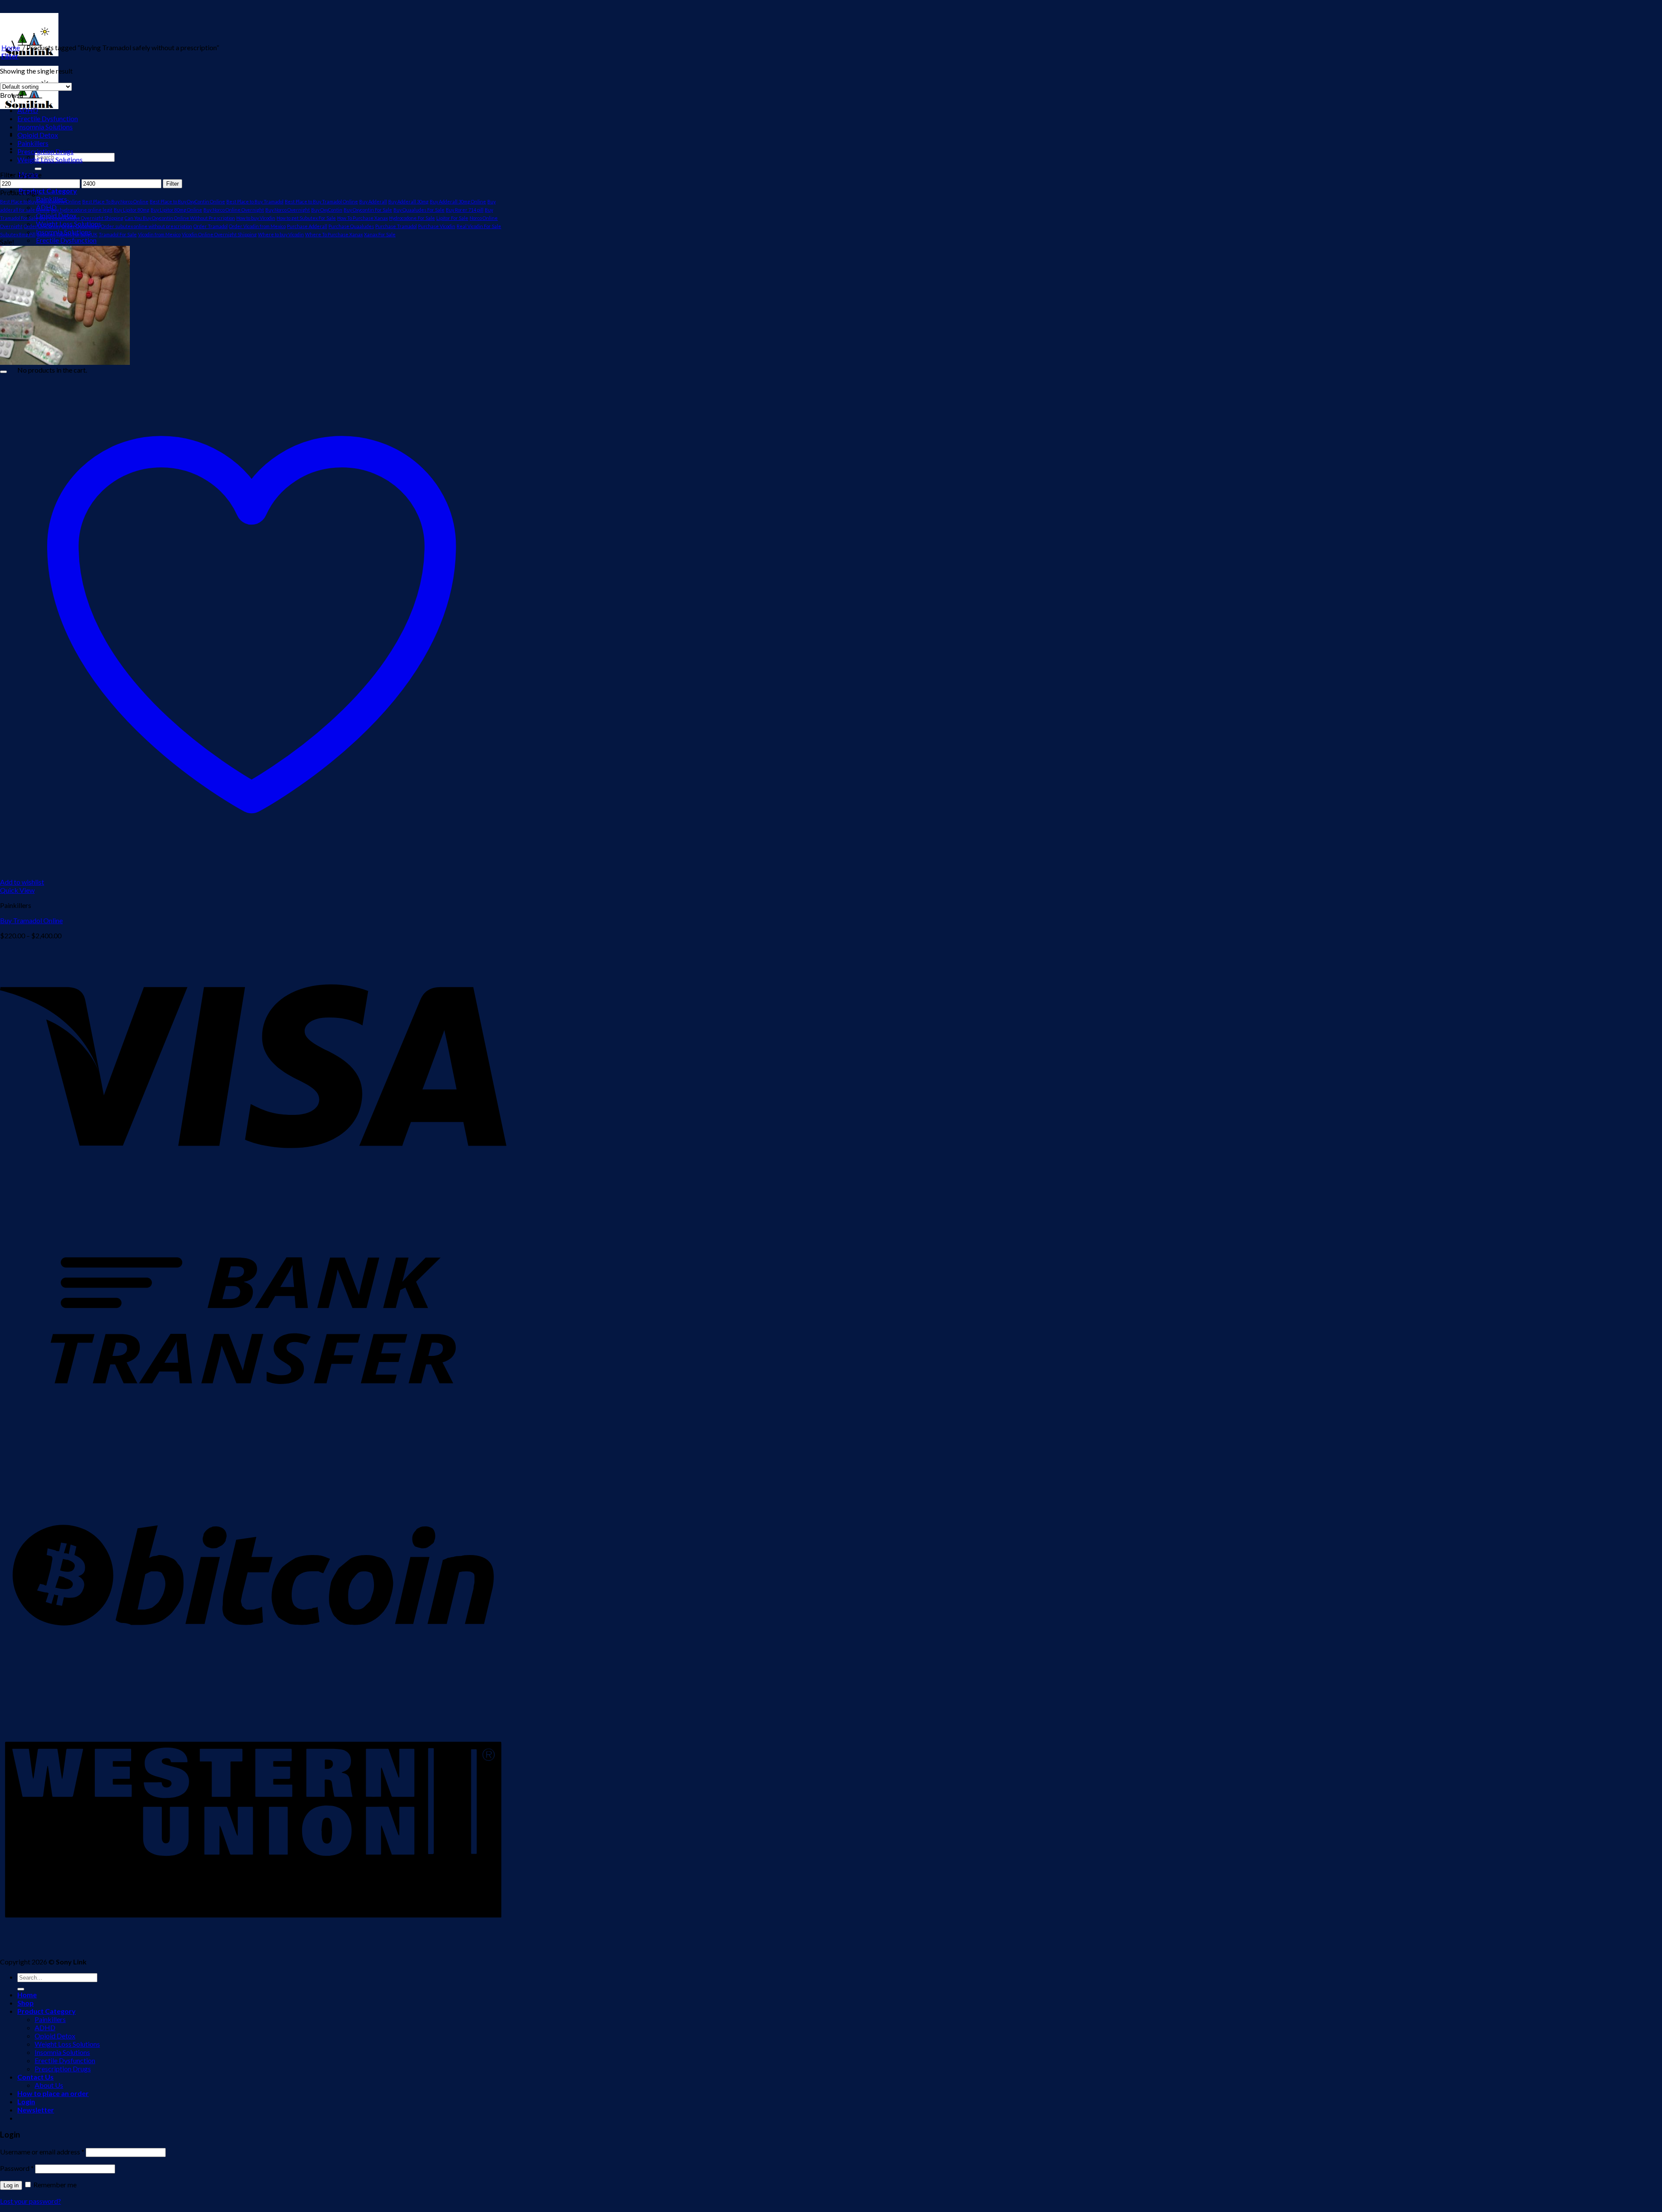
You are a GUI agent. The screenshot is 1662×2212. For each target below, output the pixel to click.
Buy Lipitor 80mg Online (176, 210)
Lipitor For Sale (452, 218)
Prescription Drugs (45, 151)
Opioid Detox (38, 135)
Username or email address (42, 2152)
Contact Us (35, 2077)
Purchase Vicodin (437, 226)
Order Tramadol (211, 226)
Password (17, 2168)
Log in (11, 2185)
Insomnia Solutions (45, 127)
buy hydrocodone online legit (82, 210)
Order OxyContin (42, 226)
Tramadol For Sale (118, 234)
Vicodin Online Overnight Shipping (219, 234)
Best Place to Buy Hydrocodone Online (40, 201)
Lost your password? (31, 2201)
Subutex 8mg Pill (18, 234)
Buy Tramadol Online (31, 920)
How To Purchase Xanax (362, 218)
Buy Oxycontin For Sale (368, 210)
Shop (26, 2003)
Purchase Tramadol (396, 226)
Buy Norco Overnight (288, 210)
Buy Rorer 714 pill (465, 210)
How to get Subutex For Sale (306, 218)
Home (11, 47)
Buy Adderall (373, 201)
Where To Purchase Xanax (334, 234)
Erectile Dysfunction (66, 240)
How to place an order (53, 2093)
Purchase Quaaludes (351, 226)
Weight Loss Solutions (50, 159)
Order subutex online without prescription (147, 226)
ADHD (28, 110)
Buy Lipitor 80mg (132, 210)
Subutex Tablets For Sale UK (67, 234)
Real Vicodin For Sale (479, 226)
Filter (172, 184)
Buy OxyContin (327, 210)
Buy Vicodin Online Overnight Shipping (81, 218)
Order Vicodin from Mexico (257, 226)
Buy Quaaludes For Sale (419, 210)
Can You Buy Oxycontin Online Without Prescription (180, 218)
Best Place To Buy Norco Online (115, 201)
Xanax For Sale (380, 234)
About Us (49, 2085)
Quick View (17, 890)
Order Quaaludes (81, 226)
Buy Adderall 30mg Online (458, 201)
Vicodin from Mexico (159, 234)
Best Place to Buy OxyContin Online (187, 201)
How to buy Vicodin (256, 218)
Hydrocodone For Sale (412, 218)
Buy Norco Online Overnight (234, 210)
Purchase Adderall (307, 226)
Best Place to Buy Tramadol (255, 201)
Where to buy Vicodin (281, 234)
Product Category (48, 191)
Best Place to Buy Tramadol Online (321, 201)
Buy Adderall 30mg (408, 201)
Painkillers (33, 143)
